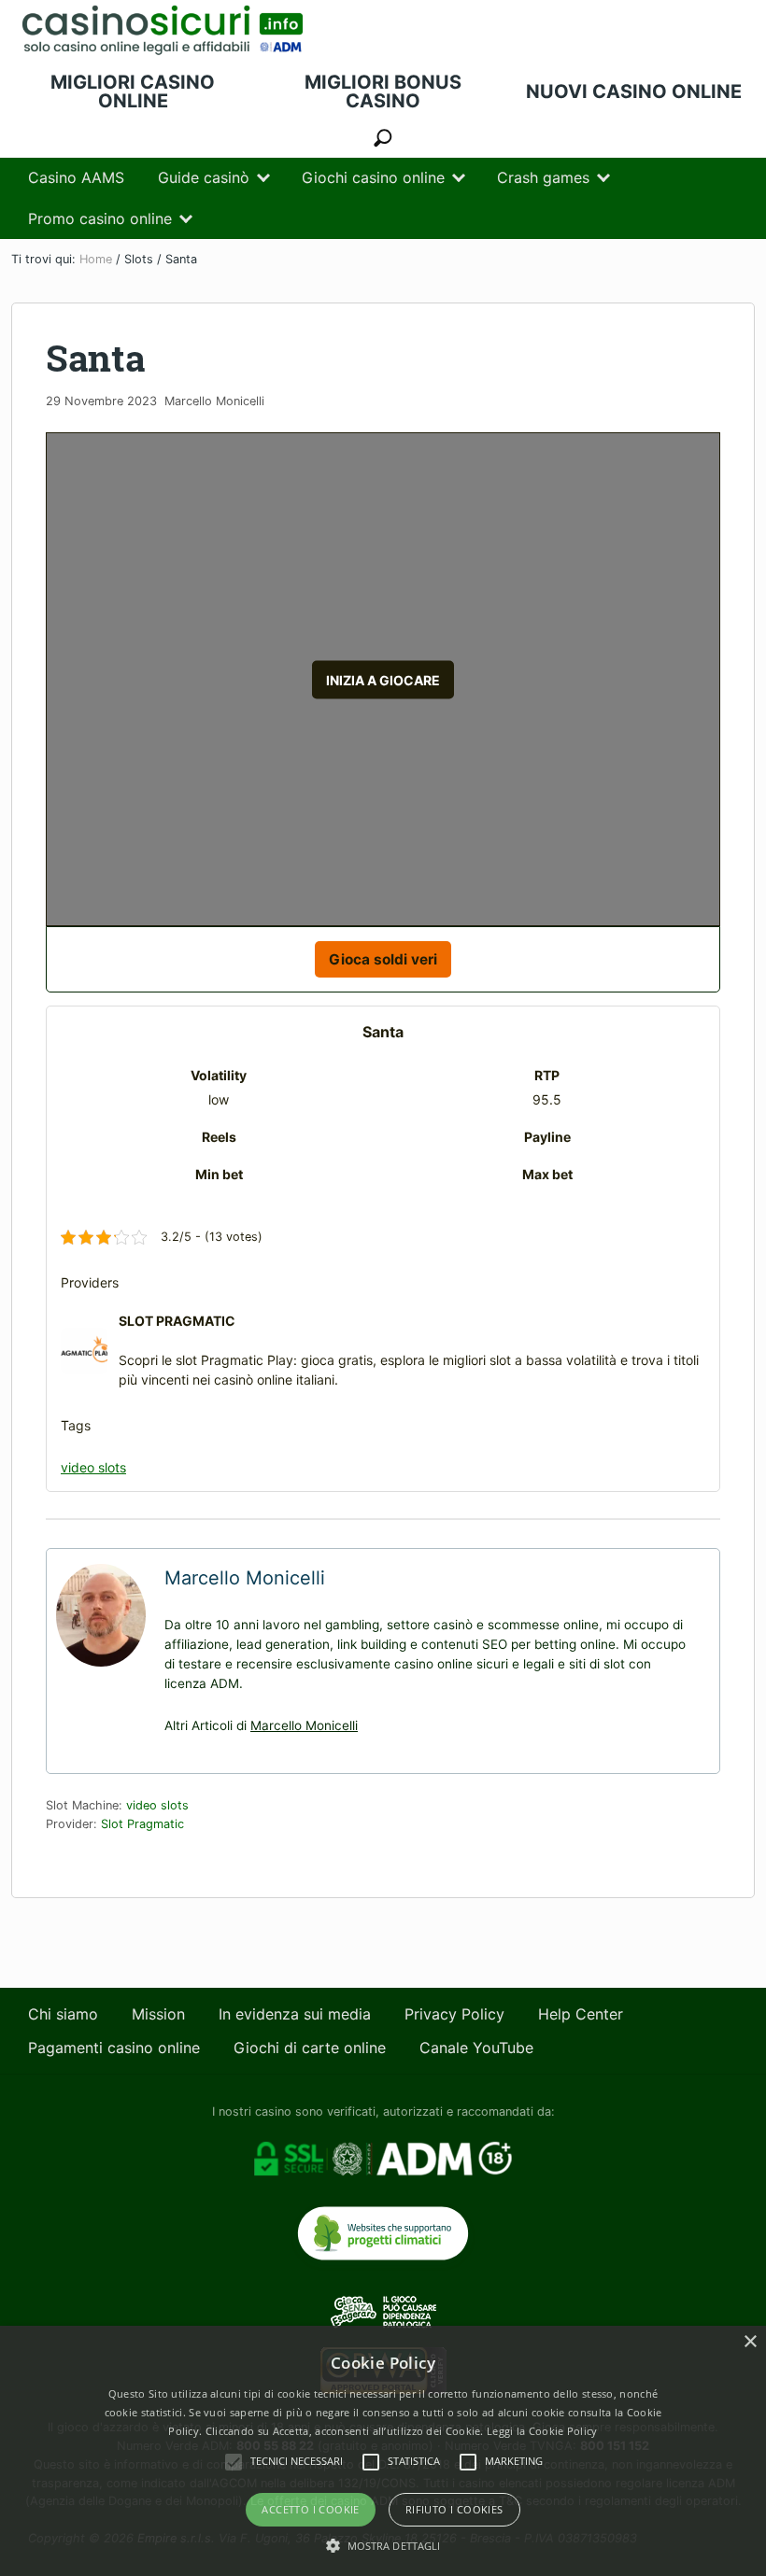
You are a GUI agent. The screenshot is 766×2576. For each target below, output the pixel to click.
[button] (383, 2545)
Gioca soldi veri (383, 959)
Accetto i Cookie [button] (310, 2509)
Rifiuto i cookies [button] (454, 2509)
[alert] (383, 2451)
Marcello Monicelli (304, 1725)
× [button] (750, 2342)
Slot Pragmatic (142, 1824)
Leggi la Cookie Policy (542, 2431)
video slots (93, 1467)
